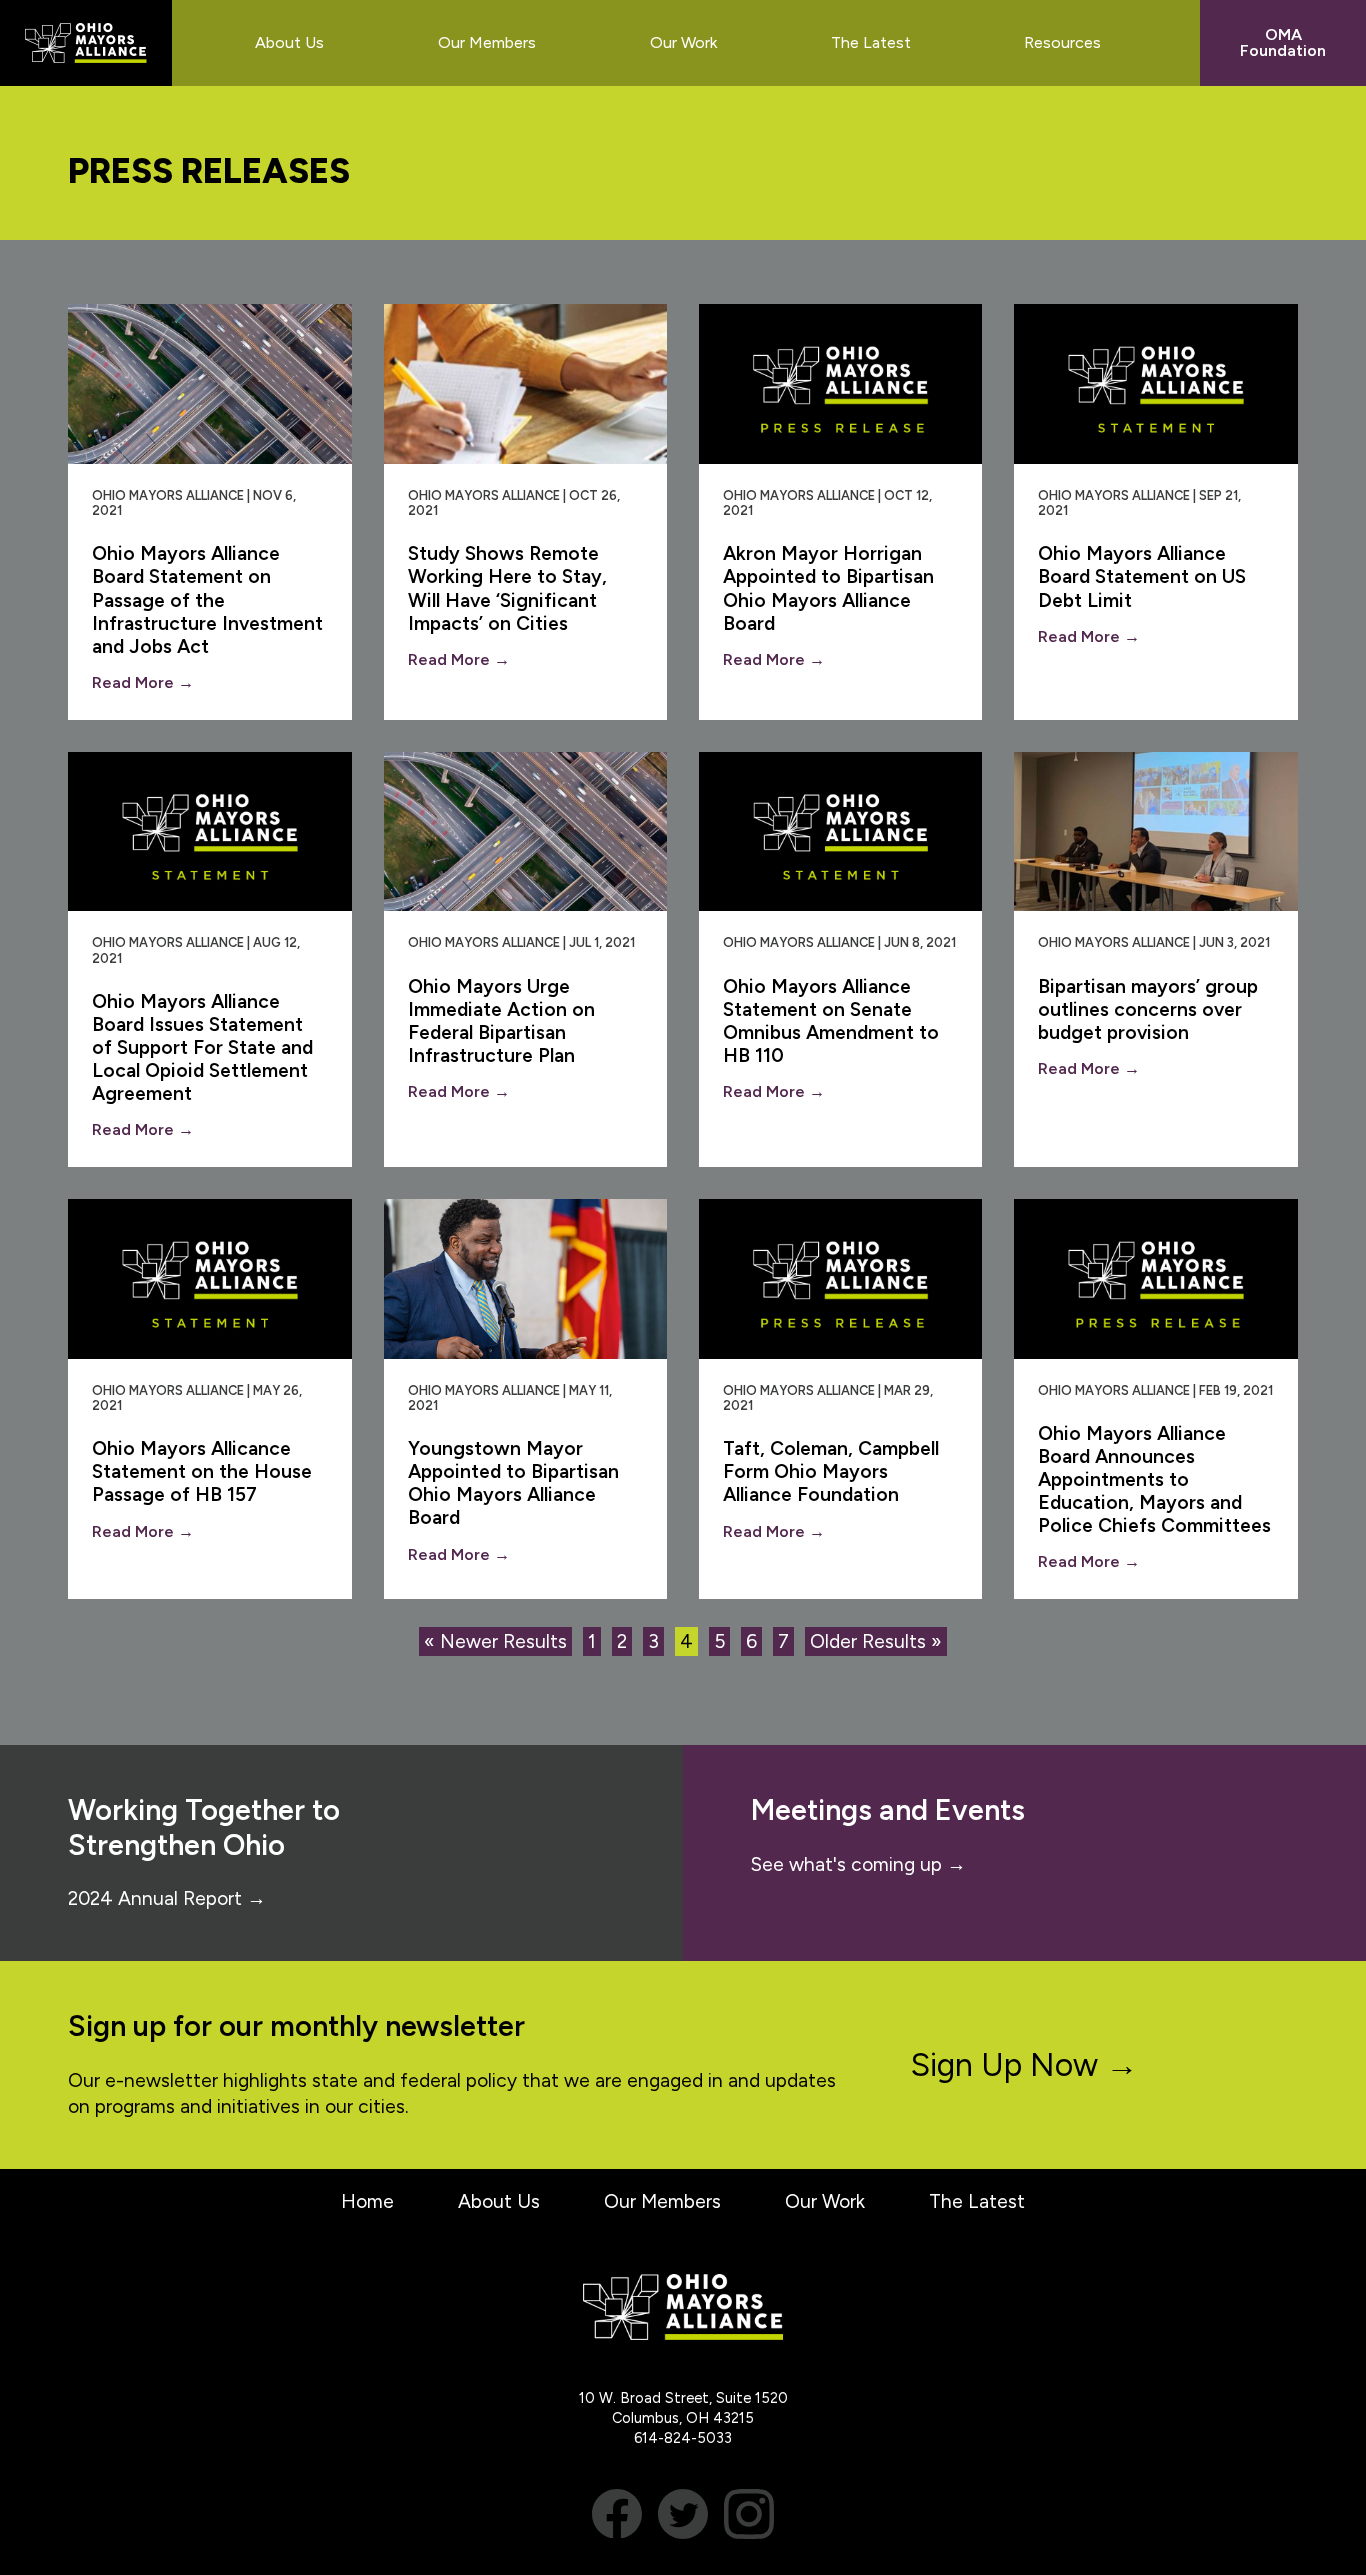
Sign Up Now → (1024, 2065)
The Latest (977, 2201)
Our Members (662, 2201)
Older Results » (876, 1641)
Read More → (143, 682)
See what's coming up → (858, 1864)
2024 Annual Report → (167, 1898)
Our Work (825, 2201)
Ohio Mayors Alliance (86, 43)
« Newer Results (495, 1641)
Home (367, 2201)
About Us (499, 2201)
